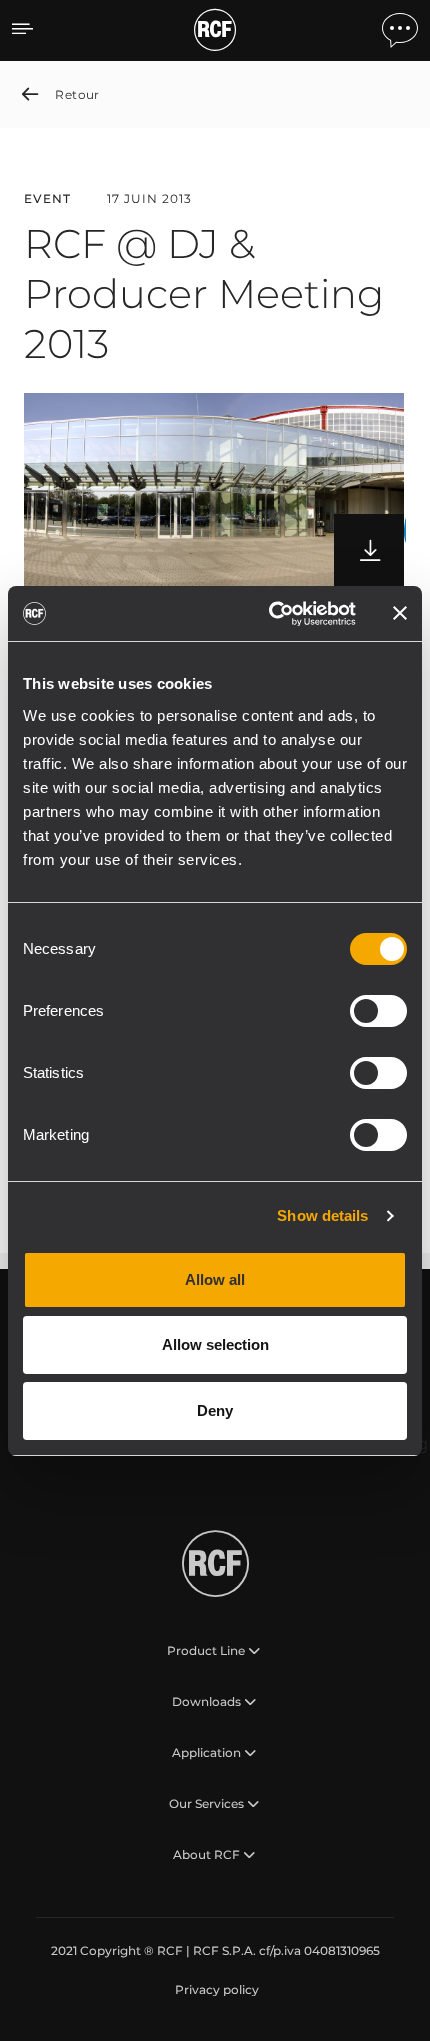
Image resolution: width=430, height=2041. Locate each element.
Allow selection (215, 1344)
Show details (322, 1215)
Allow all (215, 1279)
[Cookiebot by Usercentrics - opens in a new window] (270, 614)
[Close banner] (400, 613)
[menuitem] (215, 1990)
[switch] (378, 1011)
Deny (215, 1410)
